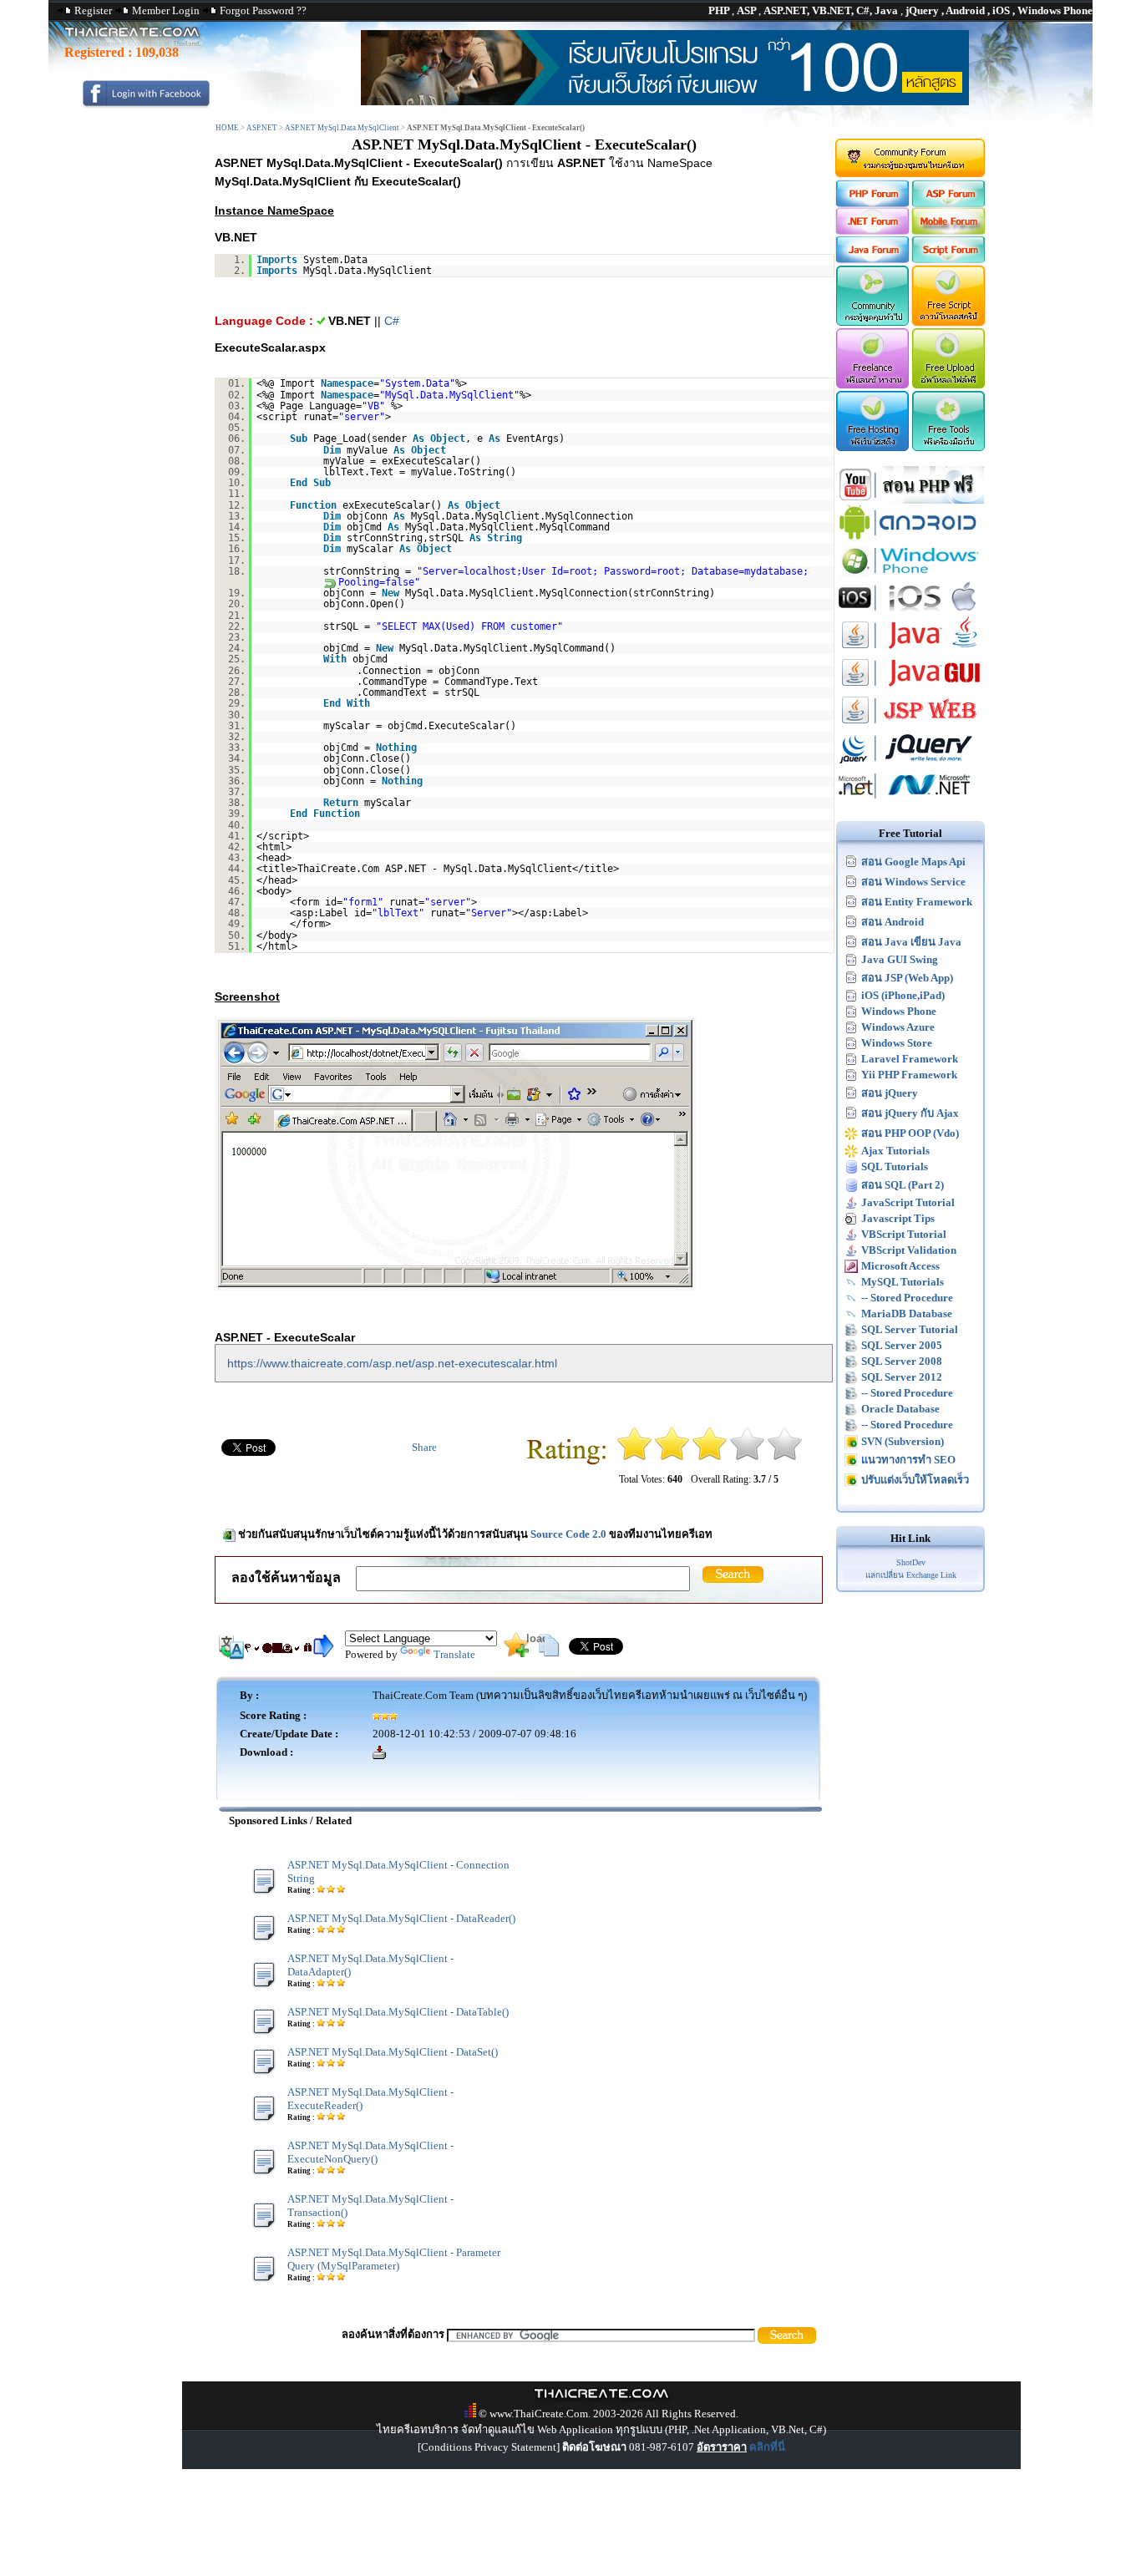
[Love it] (785, 1457)
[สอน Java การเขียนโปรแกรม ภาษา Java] (910, 650)
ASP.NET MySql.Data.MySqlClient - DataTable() (398, 2012)
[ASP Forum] (949, 203)
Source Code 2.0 (568, 1534)
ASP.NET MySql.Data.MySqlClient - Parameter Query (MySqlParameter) (394, 2259)
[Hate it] (634, 1457)
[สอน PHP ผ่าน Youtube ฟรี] (910, 500)
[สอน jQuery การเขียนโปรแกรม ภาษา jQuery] (910, 763)
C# (392, 321)
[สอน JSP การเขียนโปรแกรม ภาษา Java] (910, 725)
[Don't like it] (672, 1457)
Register (93, 10)
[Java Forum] (872, 259)
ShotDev (911, 1562)
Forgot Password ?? (263, 10)
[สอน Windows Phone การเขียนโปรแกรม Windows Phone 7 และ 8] (910, 575)
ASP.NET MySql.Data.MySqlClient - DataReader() (401, 1918)
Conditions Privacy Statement (489, 2447)
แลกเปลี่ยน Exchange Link (911, 1575)
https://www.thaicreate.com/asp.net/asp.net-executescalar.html (392, 1363)
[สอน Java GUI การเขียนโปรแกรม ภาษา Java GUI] (910, 688)
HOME (227, 128)
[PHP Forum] (872, 203)
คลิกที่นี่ (767, 2447)
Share (424, 1447)
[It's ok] (710, 1457)
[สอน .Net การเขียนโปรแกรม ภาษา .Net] (910, 801)
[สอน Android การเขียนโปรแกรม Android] (910, 538)
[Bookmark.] (516, 1653)
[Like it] (747, 1457)
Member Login (166, 10)
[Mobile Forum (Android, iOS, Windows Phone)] (949, 231)
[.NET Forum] (872, 231)
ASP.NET (262, 128)
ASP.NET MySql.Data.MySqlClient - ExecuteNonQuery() (370, 2152)
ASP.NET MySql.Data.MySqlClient (342, 128)
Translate (454, 1654)
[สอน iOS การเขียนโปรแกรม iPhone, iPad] (910, 613)
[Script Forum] (949, 259)
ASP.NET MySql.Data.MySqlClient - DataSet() (393, 2052)
